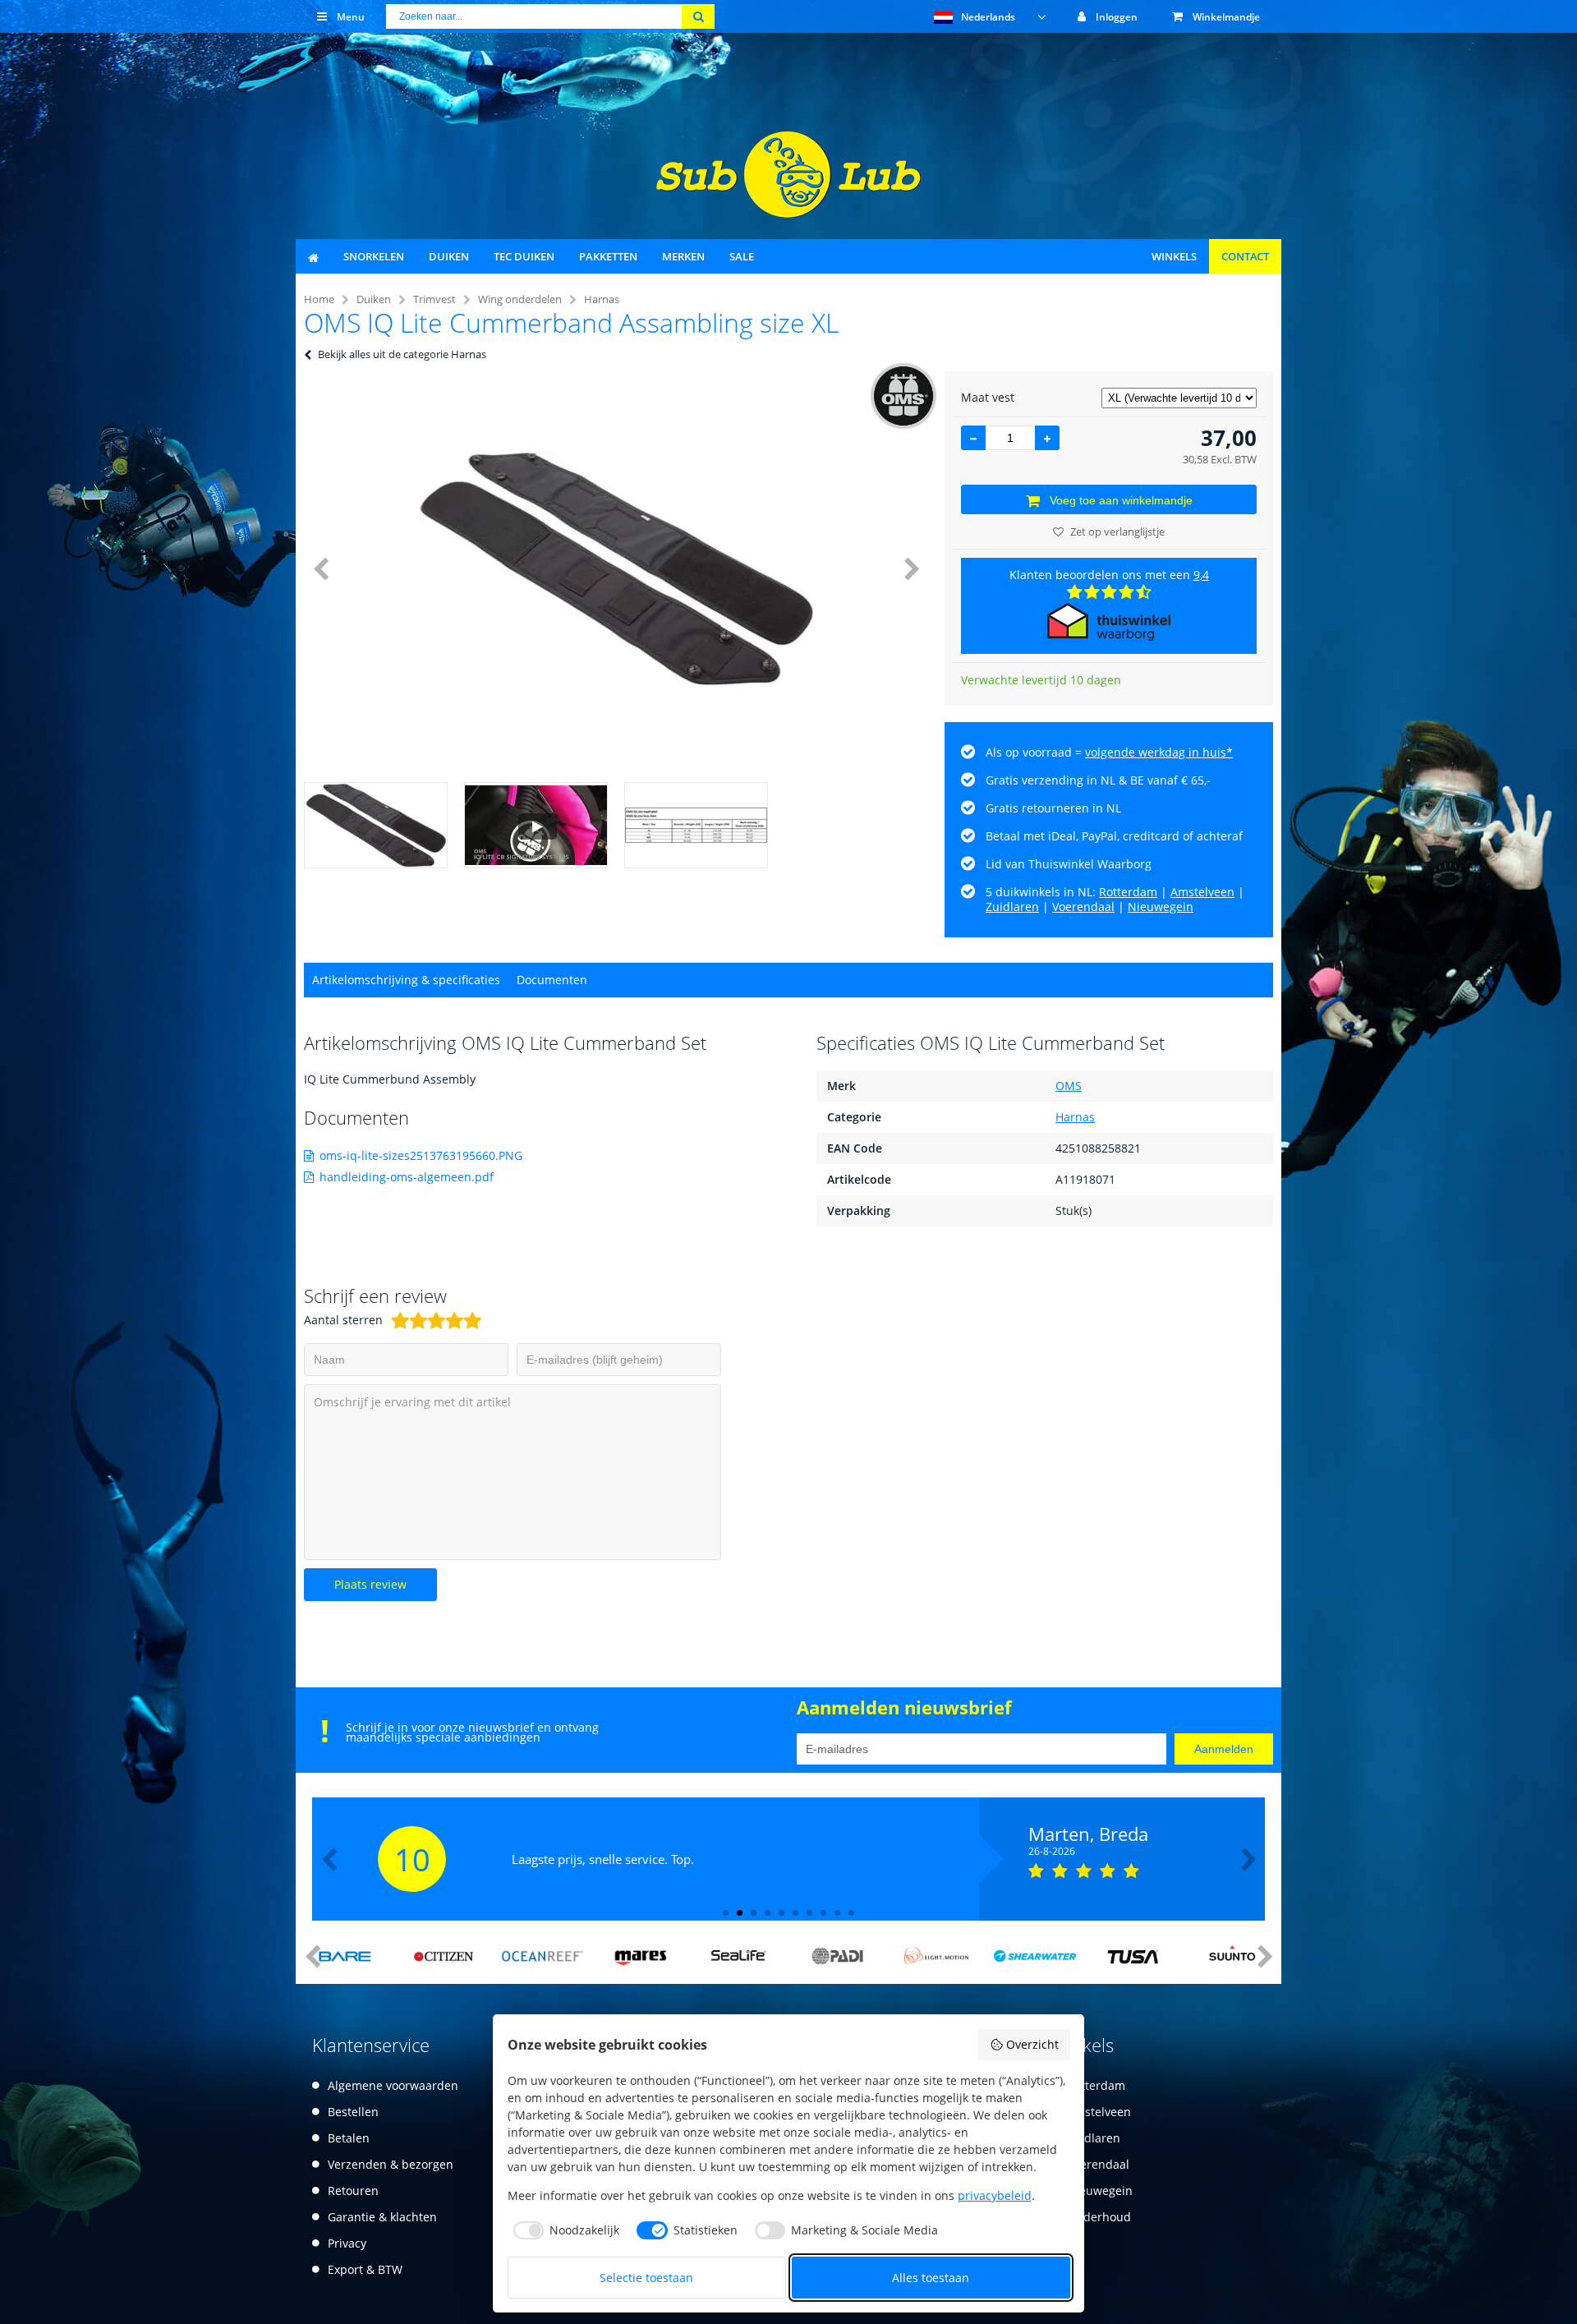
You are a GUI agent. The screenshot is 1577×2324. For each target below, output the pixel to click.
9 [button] (837, 1913)
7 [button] (809, 1913)
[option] (616, 568)
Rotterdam (1128, 892)
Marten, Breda (1088, 1834)
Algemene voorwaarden (393, 2085)
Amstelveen (1202, 892)
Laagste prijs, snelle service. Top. (603, 1859)
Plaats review (370, 1584)
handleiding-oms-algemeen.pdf (407, 1177)
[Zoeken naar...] (698, 16)
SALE (742, 256)
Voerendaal (1083, 907)
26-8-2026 (1052, 1852)
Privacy (347, 2243)
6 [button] (795, 1913)
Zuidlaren (1012, 907)
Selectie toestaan (646, 2278)
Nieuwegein (1161, 907)
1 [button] (726, 1913)
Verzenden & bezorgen (391, 2164)
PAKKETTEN (608, 256)
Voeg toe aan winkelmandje (1121, 500)
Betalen (349, 2138)
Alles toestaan (931, 2278)
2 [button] (740, 1913)
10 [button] (851, 1913)
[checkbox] (564, 2230)
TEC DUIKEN (524, 256)
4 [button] (768, 1913)
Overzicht (1032, 2044)
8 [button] (823, 1913)
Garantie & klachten (382, 2217)
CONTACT (1245, 256)
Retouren (353, 2191)
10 (412, 1859)
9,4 (1201, 575)
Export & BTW (365, 2269)
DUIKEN (449, 256)
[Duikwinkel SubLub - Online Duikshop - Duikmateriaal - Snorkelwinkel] (788, 213)
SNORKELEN (374, 256)
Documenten (552, 980)
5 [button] (782, 1913)
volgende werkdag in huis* (1159, 752)
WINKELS (1174, 256)
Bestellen (353, 2112)
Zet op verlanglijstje (1117, 532)
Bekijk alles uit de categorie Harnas (402, 354)
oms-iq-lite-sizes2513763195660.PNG (421, 1155)
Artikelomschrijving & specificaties (406, 980)
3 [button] (754, 1913)
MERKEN (683, 256)
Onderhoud (1099, 2217)
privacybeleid (995, 2195)
